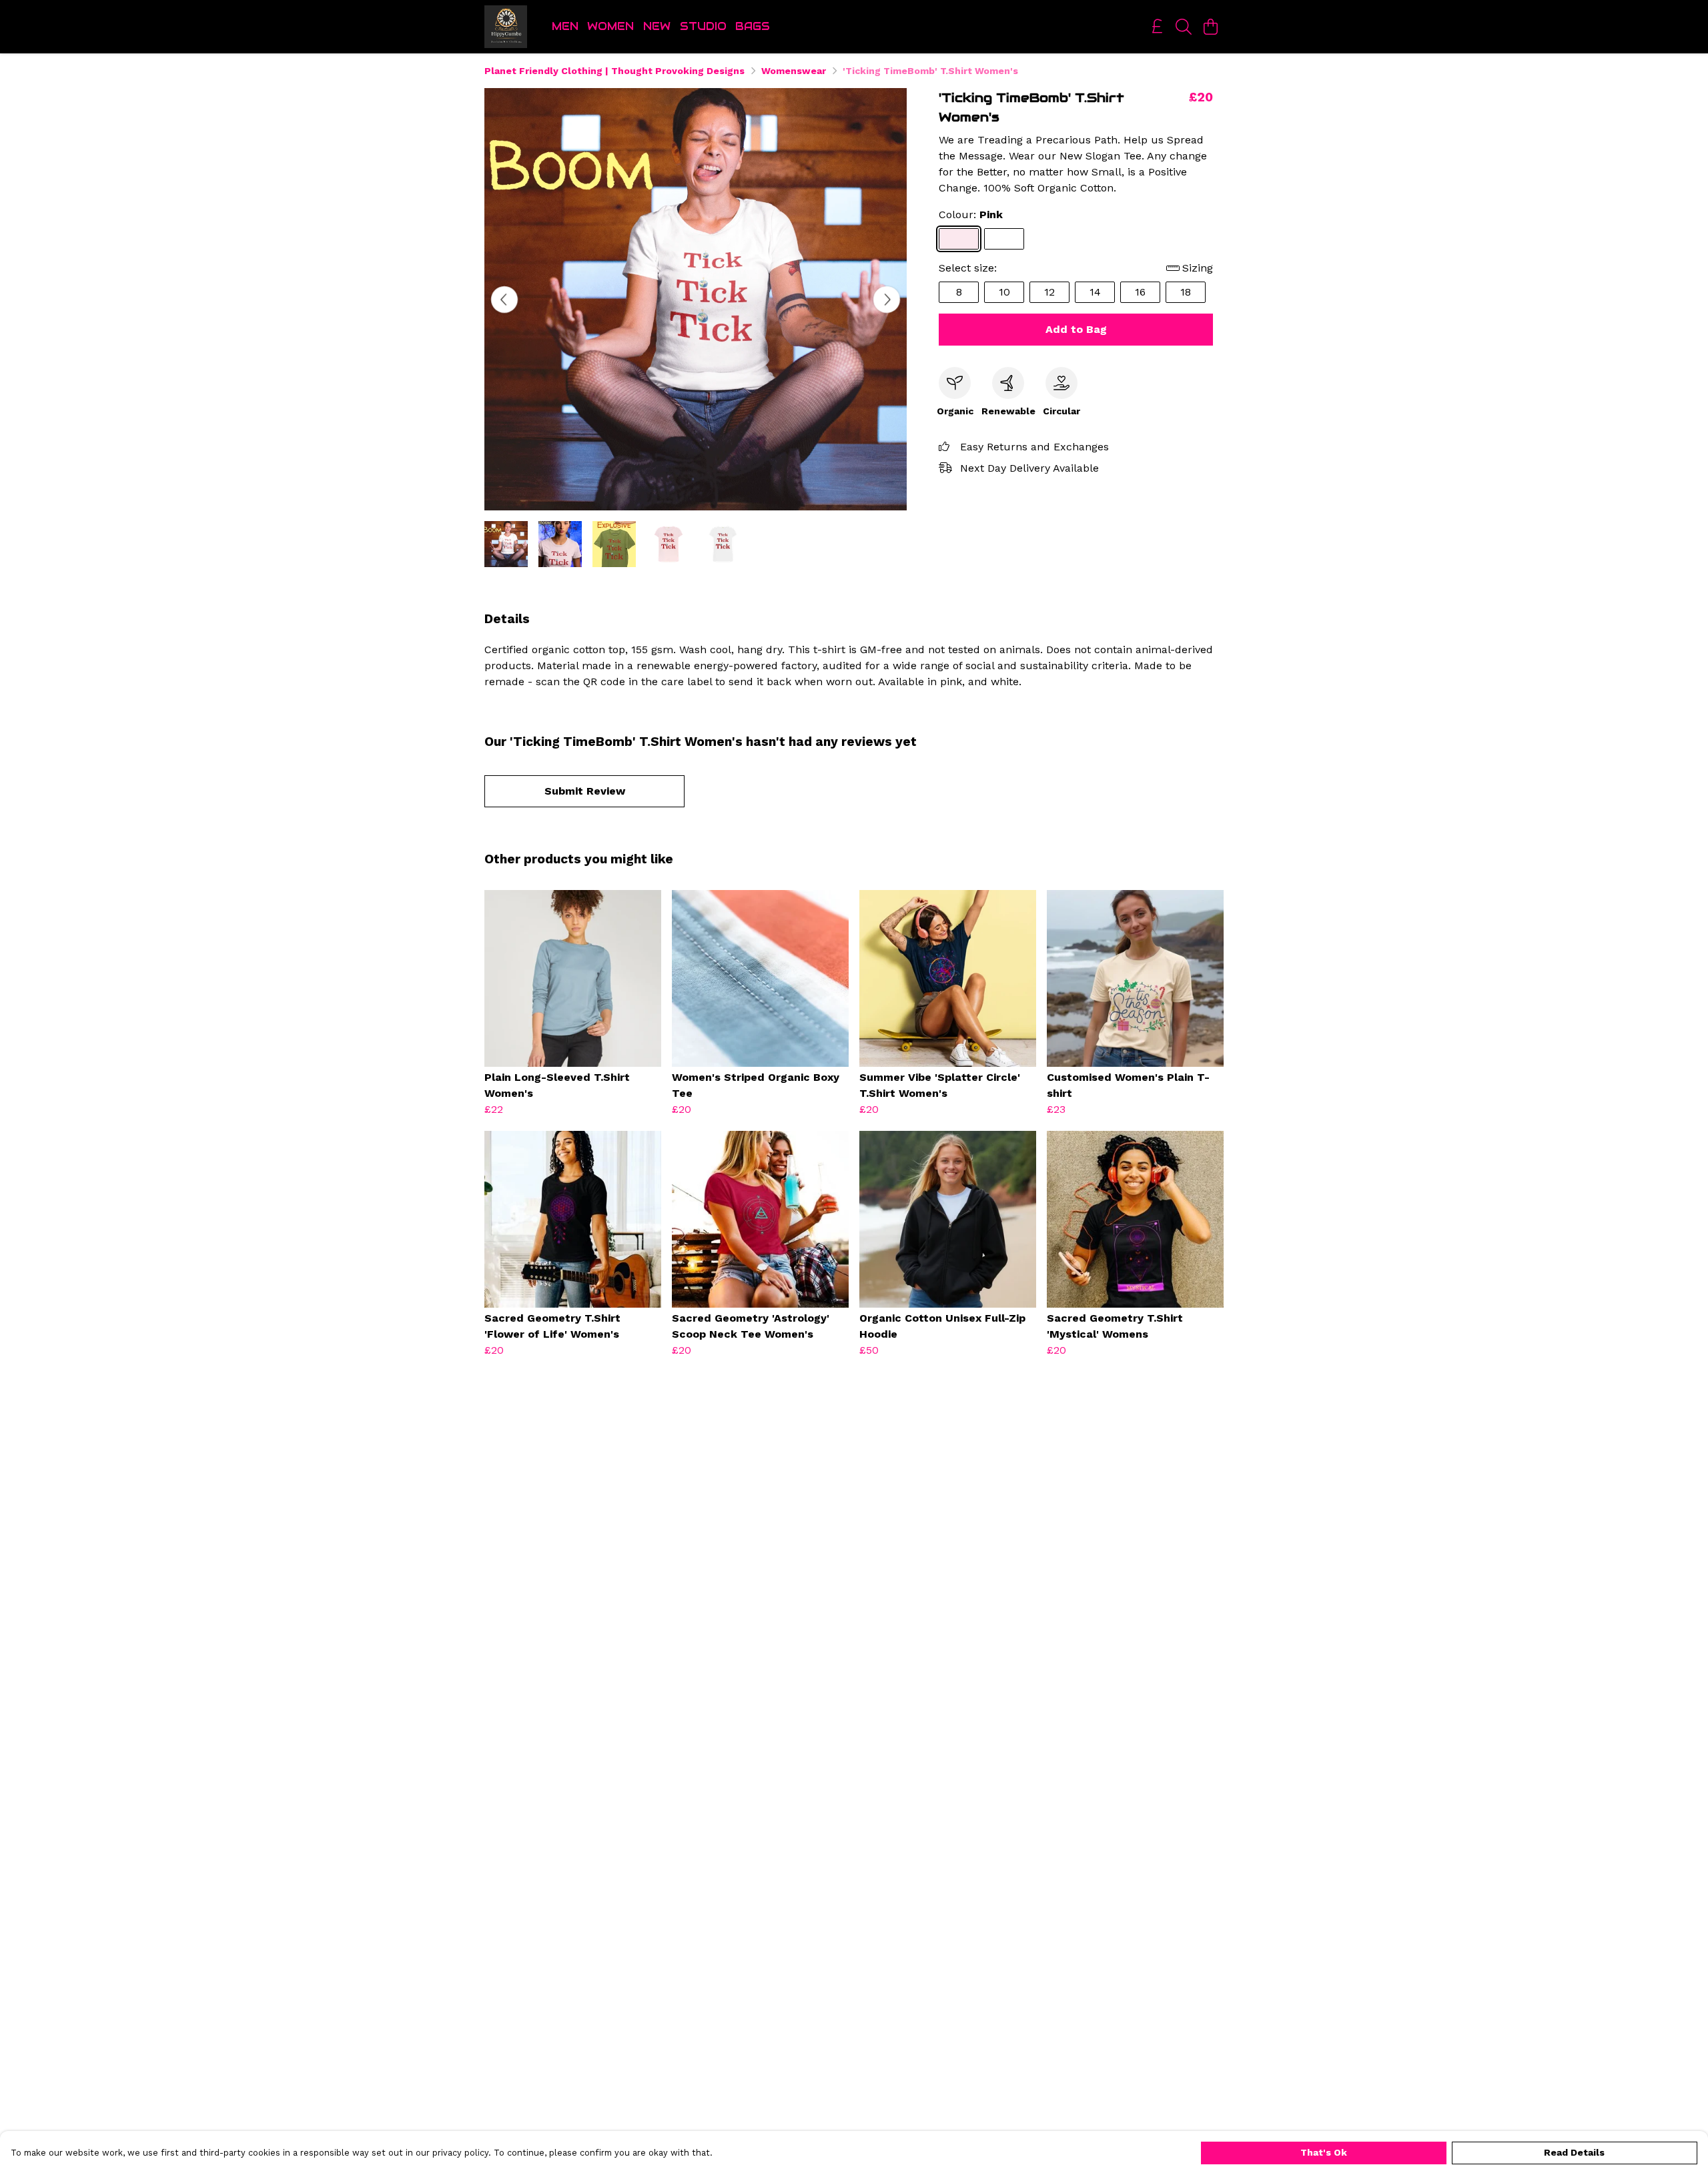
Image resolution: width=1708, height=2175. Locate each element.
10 (1004, 292)
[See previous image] (504, 300)
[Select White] (1004, 239)
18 (1186, 292)
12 (1049, 292)
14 (1095, 292)
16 (1140, 292)
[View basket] (1210, 27)
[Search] (1184, 27)
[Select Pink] (959, 239)
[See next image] (887, 300)
